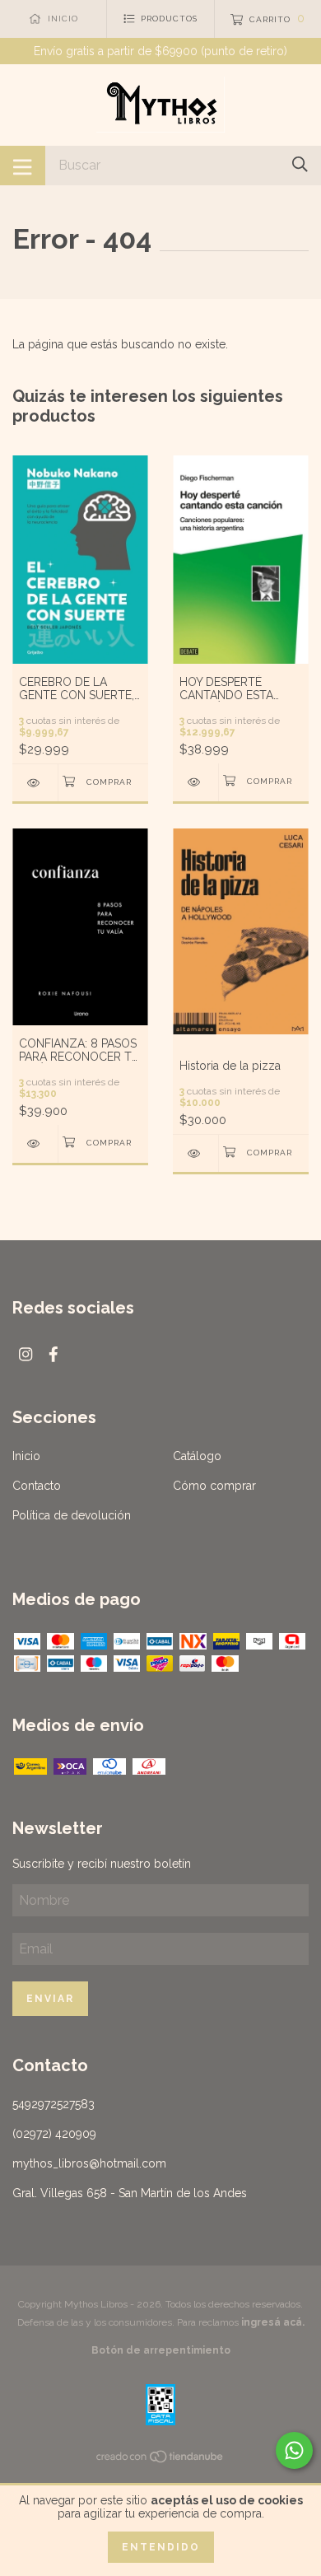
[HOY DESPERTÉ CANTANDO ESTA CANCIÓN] (195, 782)
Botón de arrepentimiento (161, 2350)
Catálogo (197, 1456)
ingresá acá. (273, 2322)
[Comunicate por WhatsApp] (294, 2450)
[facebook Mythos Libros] (53, 1354)
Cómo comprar (214, 1486)
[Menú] (23, 166)
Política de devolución (72, 1515)
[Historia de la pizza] (195, 1153)
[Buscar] (300, 164)
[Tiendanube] (160, 2460)
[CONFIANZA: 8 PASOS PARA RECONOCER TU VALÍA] (35, 1143)
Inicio (26, 1456)
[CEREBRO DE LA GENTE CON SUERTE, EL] (35, 783)
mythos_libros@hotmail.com (89, 2163)
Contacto (37, 1486)
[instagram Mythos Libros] (26, 1354)
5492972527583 (53, 2104)
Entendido (161, 2547)
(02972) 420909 (54, 2134)
